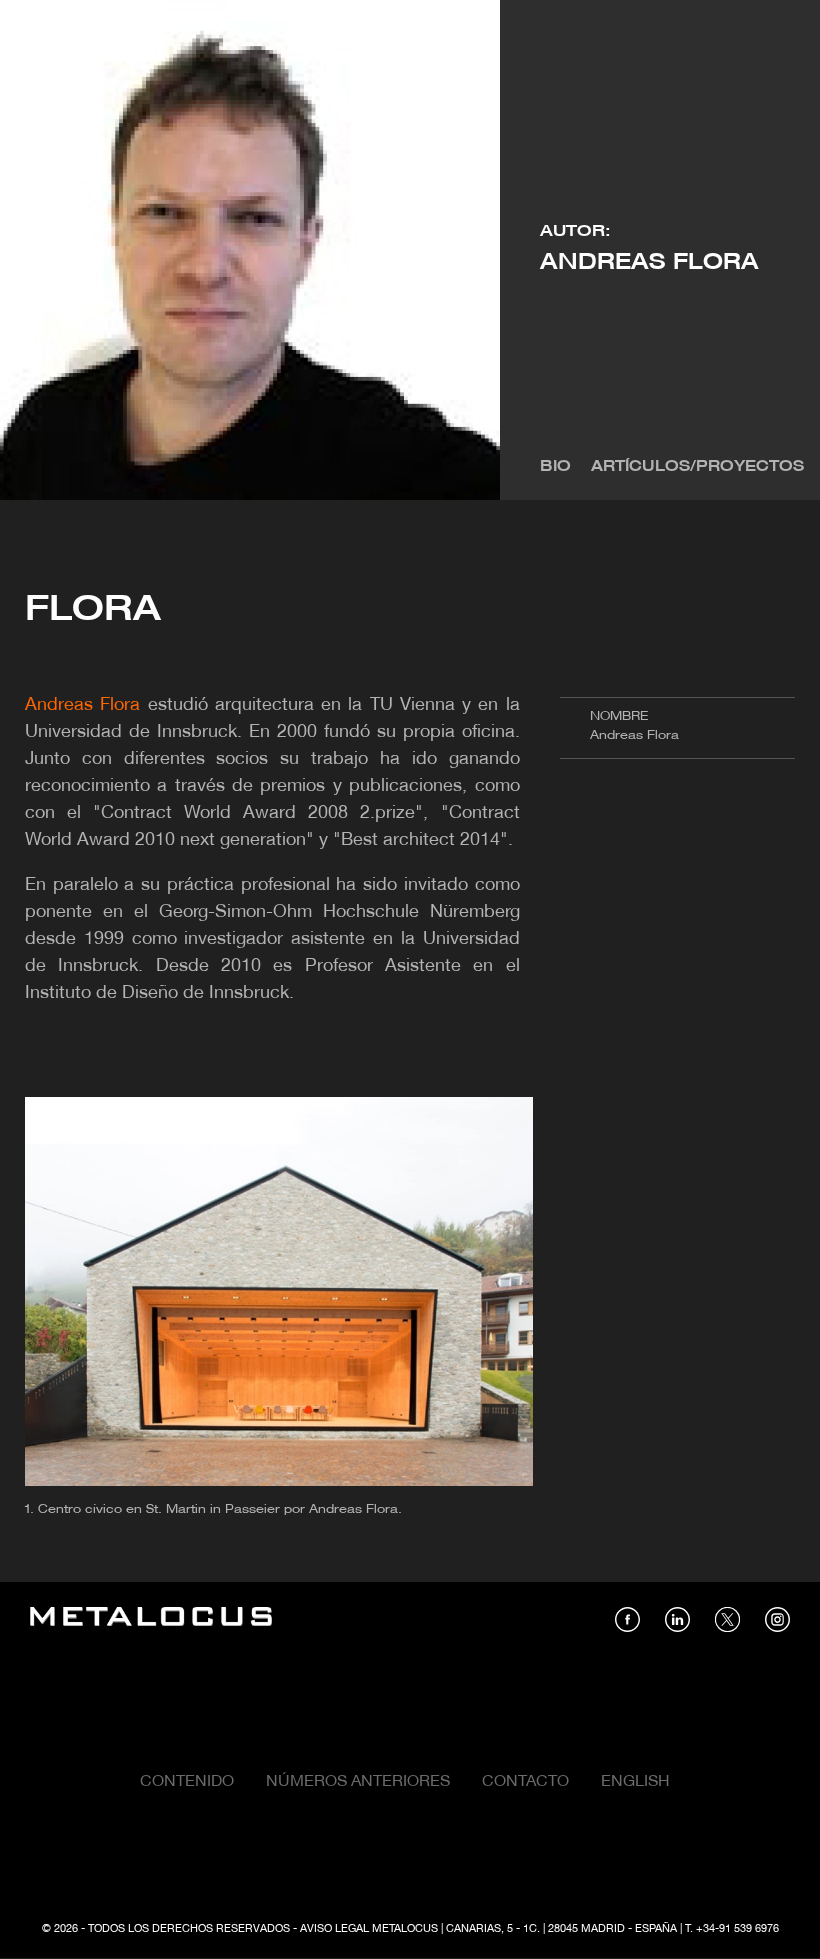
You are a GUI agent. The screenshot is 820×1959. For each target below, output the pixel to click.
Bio (555, 467)
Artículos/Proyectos (697, 467)
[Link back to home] (151, 1619)
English (635, 1782)
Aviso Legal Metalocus (369, 1929)
